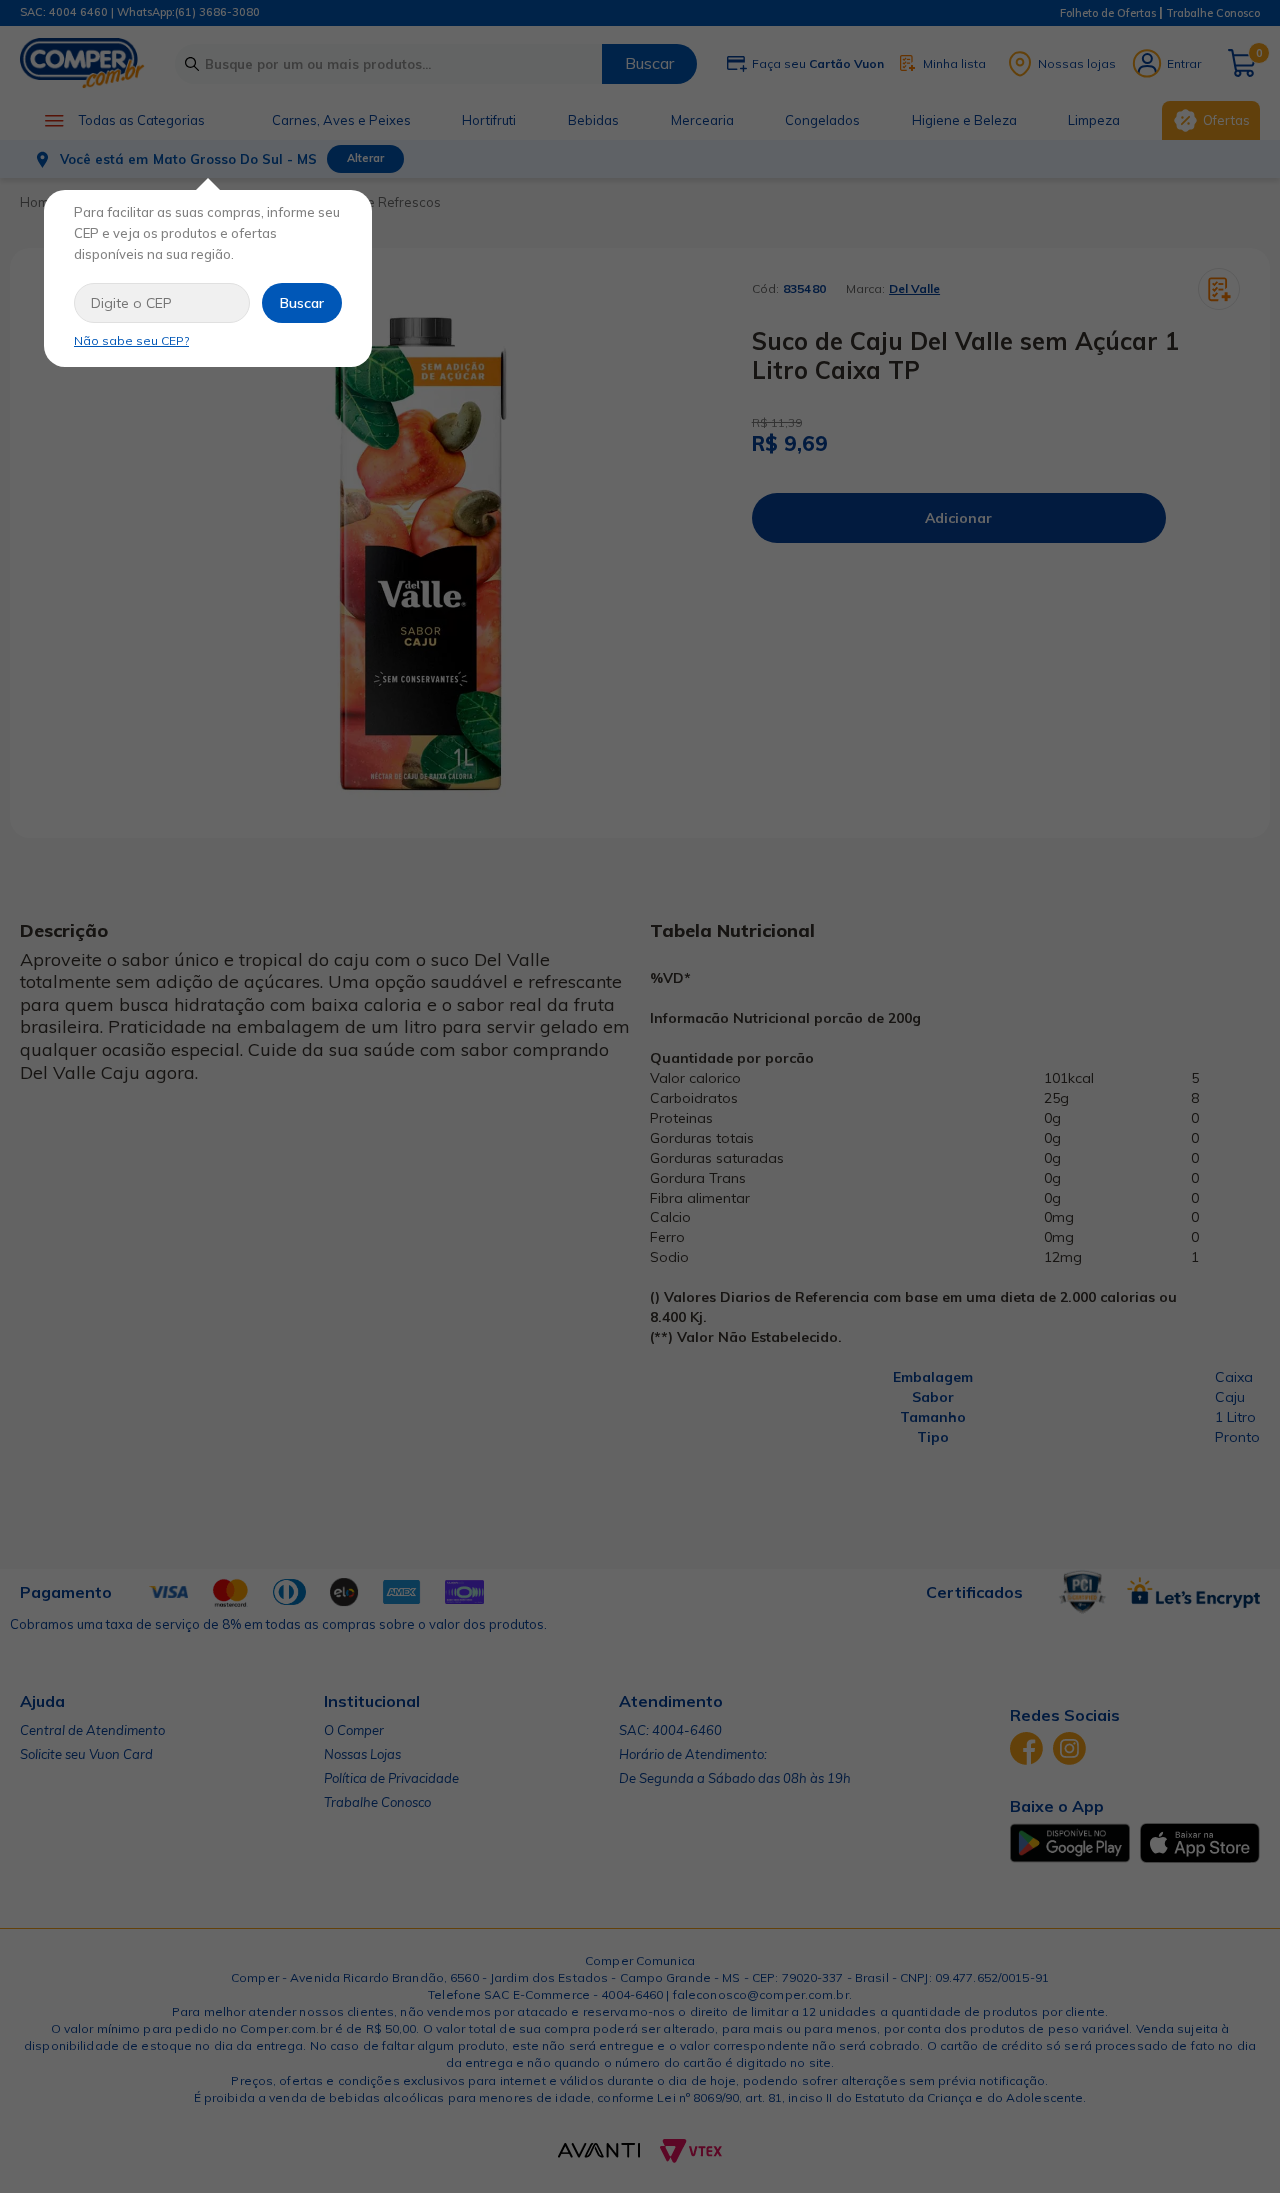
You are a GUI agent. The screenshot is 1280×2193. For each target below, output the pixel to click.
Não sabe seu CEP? (131, 340)
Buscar (302, 303)
